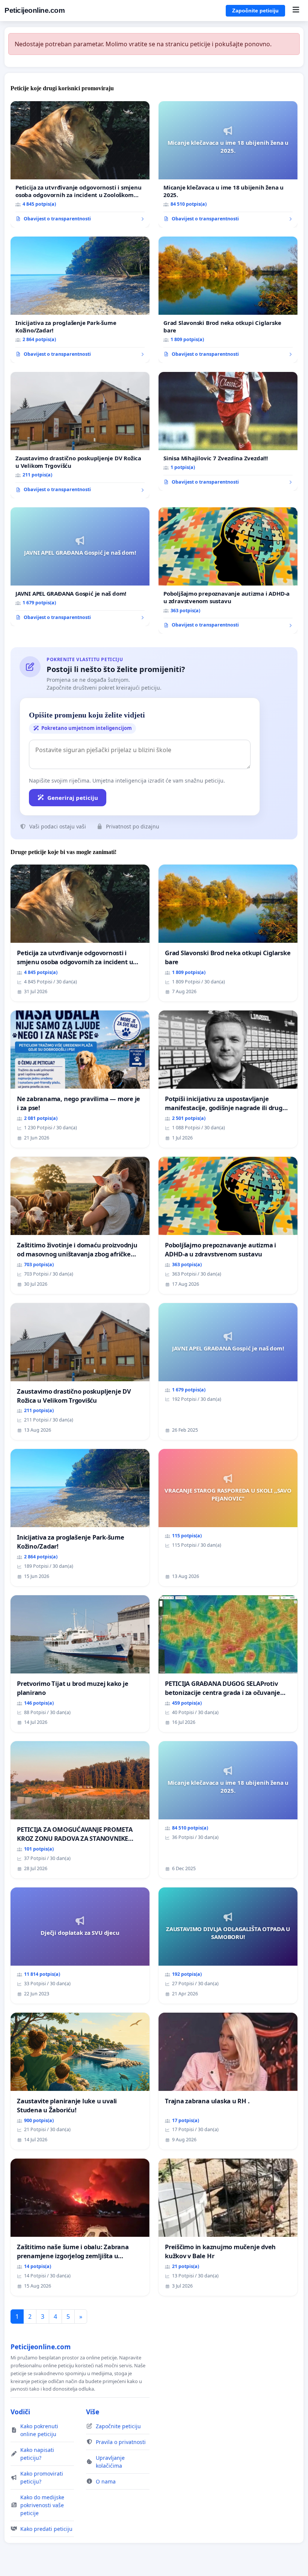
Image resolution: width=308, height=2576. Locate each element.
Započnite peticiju (255, 11)
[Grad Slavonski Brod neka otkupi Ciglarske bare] (228, 300)
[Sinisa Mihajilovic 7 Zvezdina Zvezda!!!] (228, 431)
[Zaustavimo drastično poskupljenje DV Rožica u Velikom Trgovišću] (80, 435)
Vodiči (20, 2412)
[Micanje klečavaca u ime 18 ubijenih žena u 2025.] (228, 164)
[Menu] (296, 11)
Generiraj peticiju (73, 798)
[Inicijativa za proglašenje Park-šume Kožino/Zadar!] (80, 300)
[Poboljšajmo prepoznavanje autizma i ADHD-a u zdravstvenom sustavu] (228, 570)
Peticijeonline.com (35, 10)
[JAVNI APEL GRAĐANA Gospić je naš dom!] (80, 567)
